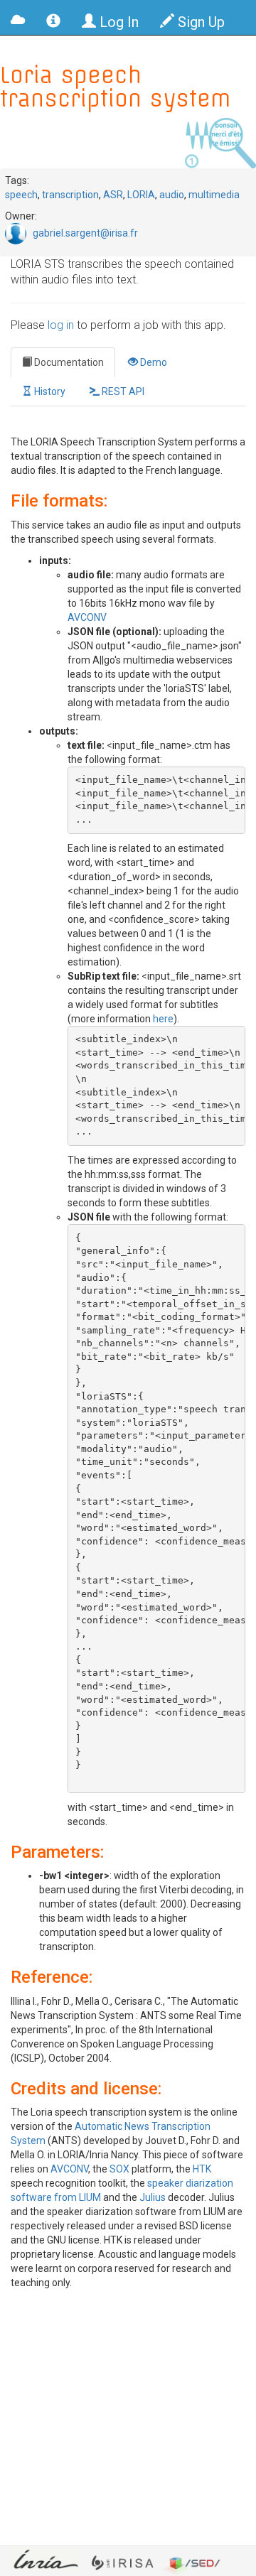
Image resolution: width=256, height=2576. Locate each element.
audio (172, 195)
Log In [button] (117, 22)
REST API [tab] (122, 391)
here (163, 1019)
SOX (119, 2169)
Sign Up (199, 22)
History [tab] (49, 391)
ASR (113, 195)
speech (21, 195)
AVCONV (87, 617)
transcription (70, 195)
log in (61, 325)
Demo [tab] (153, 362)
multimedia (214, 195)
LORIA (141, 195)
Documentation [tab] (68, 362)
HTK (202, 2169)
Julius (153, 2197)
